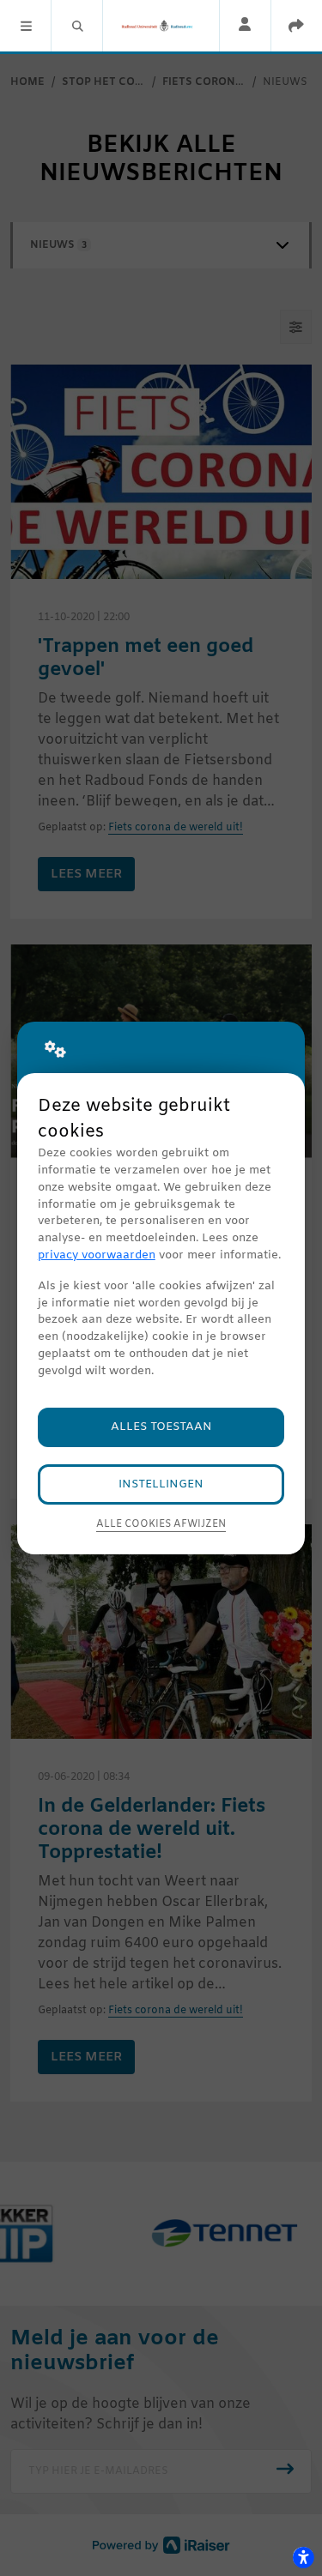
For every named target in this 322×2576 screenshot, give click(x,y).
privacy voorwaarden (97, 1255)
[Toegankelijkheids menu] (303, 2557)
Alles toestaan (161, 1427)
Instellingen (161, 1484)
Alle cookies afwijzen (161, 1524)
